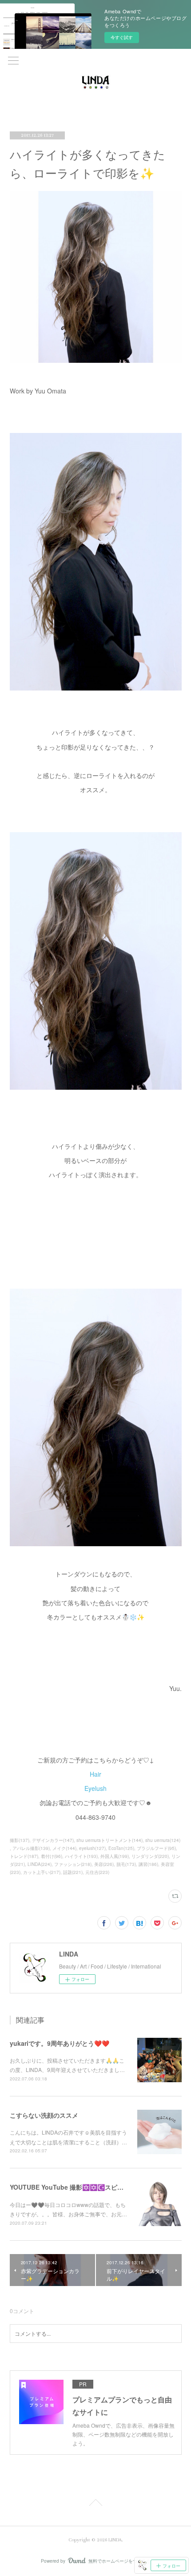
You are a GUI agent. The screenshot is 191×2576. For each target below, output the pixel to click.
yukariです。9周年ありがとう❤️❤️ (60, 2043)
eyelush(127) (92, 1848)
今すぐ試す (122, 37)
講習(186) (148, 1864)
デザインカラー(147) (53, 1840)
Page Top (95, 2504)
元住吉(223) (97, 1872)
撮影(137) (20, 1840)
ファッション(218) (73, 1864)
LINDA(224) (40, 1864)
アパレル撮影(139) (31, 1848)
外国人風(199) (115, 1856)
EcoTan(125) (121, 1848)
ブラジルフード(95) (156, 1848)
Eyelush (95, 1788)
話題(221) (73, 1872)
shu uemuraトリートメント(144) (109, 1840)
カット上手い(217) (42, 1872)
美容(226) (104, 1864)
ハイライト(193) (81, 1856)
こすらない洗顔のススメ (44, 2115)
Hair (95, 1774)
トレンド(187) (24, 1856)
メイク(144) (64, 1848)
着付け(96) (52, 1856)
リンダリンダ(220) (150, 1856)
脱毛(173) (126, 1864)
